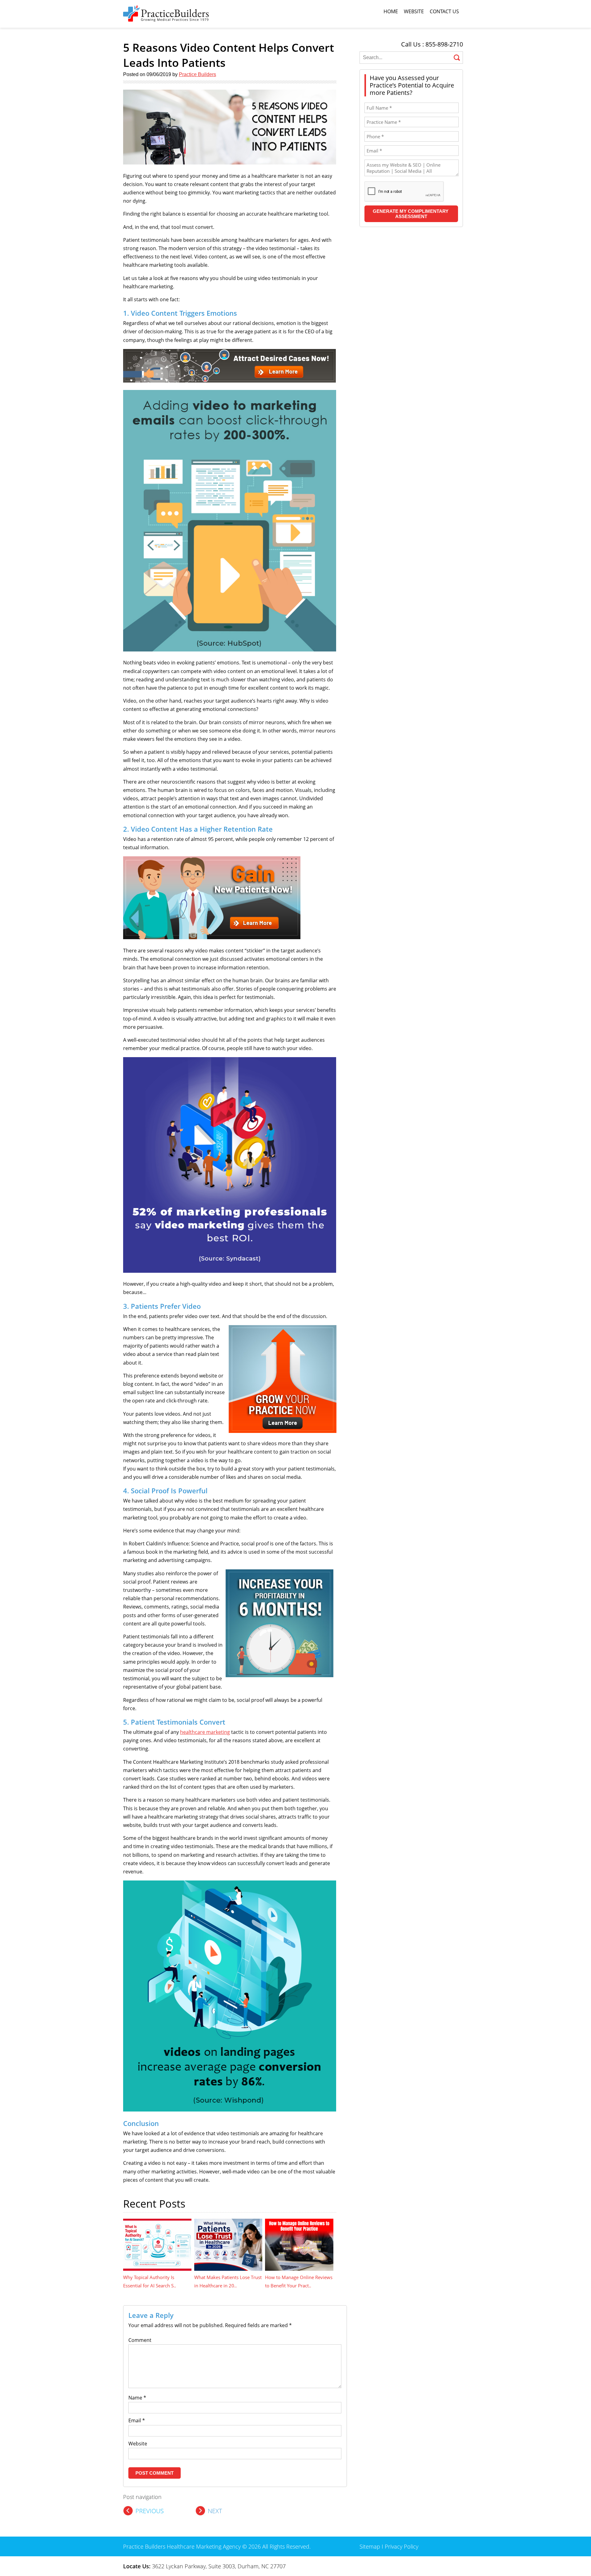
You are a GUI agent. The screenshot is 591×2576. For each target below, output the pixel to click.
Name (137, 2398)
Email (137, 2420)
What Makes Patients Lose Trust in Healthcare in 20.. (228, 2281)
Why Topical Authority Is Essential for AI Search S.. (150, 2281)
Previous (150, 2511)
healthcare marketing (205, 1732)
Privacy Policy (402, 2546)
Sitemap (370, 2546)
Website (414, 11)
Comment (140, 2340)
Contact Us (444, 11)
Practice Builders (197, 74)
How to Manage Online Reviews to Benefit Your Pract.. (299, 2281)
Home (391, 11)
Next (215, 2511)
